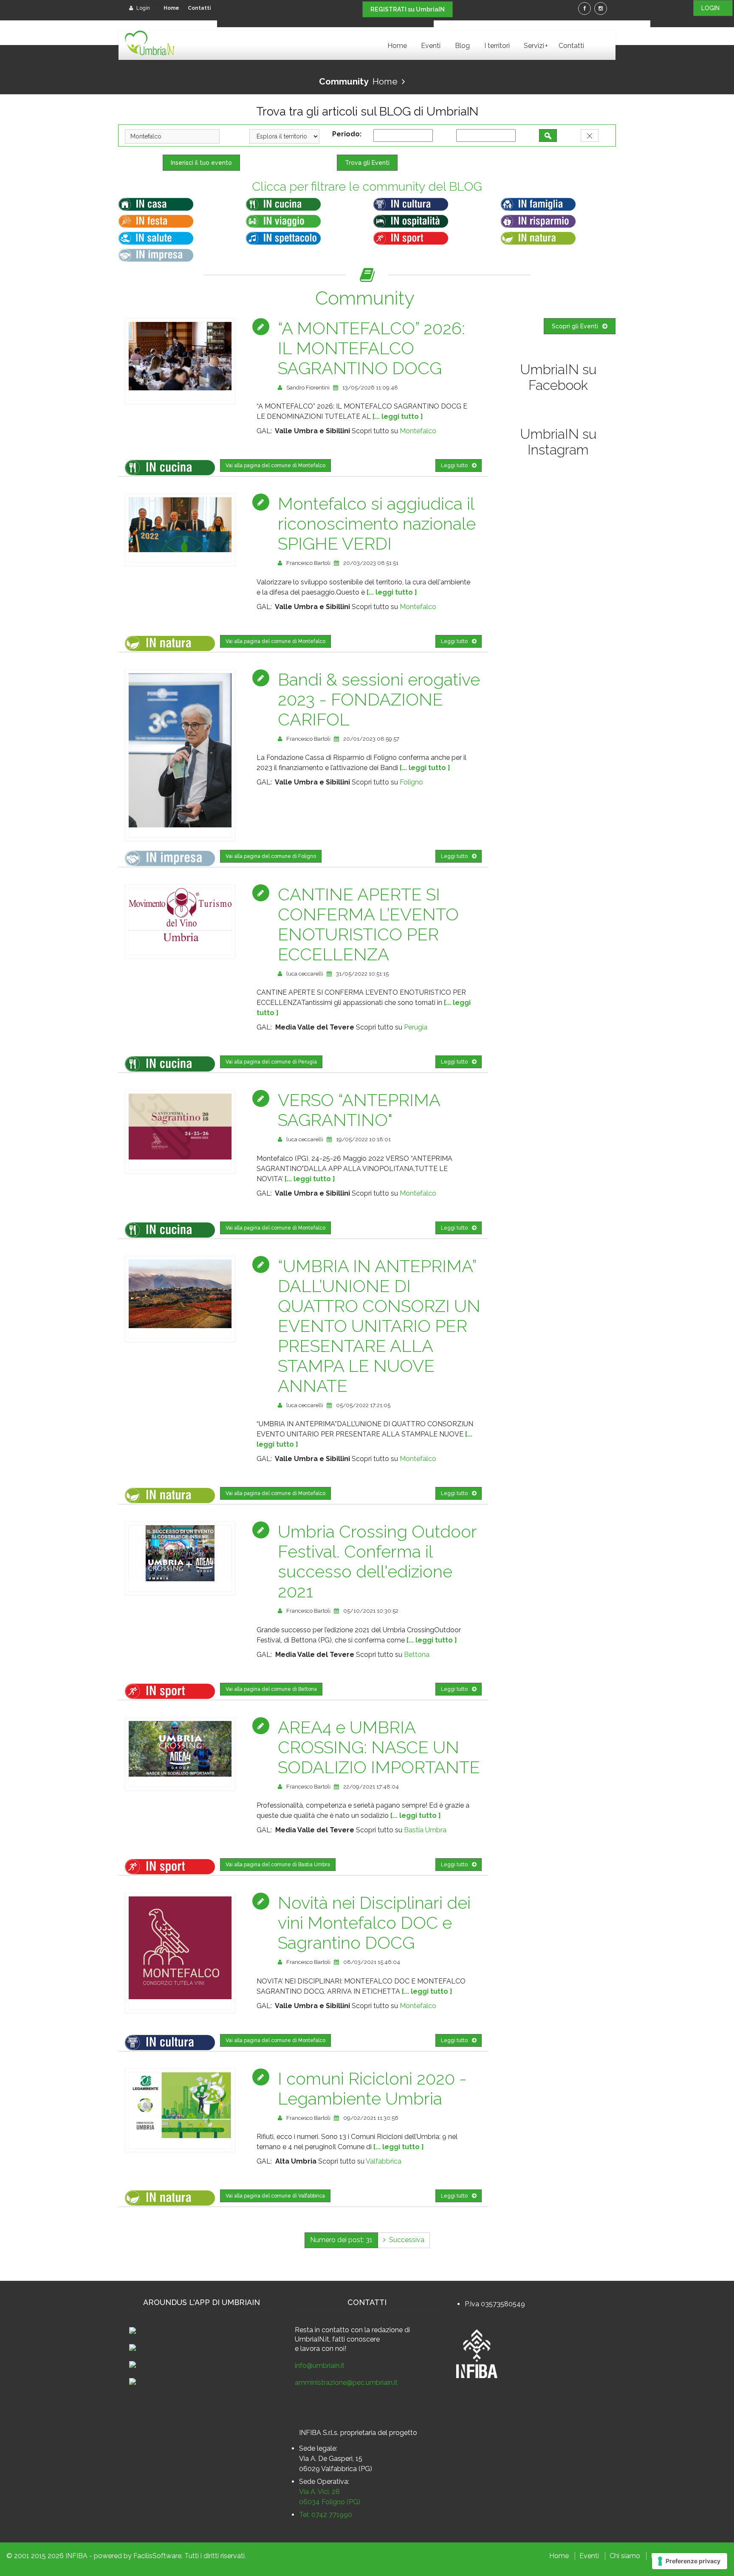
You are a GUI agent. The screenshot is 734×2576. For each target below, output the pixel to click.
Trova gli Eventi (367, 163)
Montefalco (418, 431)
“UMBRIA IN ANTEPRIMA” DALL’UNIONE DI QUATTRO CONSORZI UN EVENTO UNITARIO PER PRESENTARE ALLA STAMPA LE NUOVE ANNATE (379, 1326)
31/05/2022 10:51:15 (362, 974)
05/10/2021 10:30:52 (371, 1611)
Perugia (416, 1027)
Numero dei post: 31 (341, 2240)
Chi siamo (625, 2556)
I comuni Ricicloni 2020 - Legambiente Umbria (372, 2088)
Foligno (411, 782)
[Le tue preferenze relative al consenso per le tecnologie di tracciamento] (690, 2561)
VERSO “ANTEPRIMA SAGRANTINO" (359, 1110)
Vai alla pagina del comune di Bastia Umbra (278, 1865)
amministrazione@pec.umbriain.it (346, 2383)
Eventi (431, 46)
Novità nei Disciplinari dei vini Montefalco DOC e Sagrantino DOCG (374, 1923)
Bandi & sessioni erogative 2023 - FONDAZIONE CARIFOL (379, 699)
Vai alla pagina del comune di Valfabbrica (275, 2196)
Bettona (417, 1655)
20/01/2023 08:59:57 (371, 739)
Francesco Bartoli (308, 563)
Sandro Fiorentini (308, 388)
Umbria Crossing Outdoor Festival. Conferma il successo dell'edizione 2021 (377, 1561)
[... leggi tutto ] (398, 416)
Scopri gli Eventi (575, 326)
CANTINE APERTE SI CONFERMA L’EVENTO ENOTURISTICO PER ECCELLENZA (368, 924)
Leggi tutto (454, 466)
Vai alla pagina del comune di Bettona (271, 1689)
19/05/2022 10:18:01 (363, 1139)
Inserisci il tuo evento (201, 163)
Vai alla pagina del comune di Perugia (271, 1062)
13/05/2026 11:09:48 (370, 388)
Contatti (199, 8)
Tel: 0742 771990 (326, 2515)
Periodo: (349, 134)
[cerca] (548, 135)
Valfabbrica (384, 2161)
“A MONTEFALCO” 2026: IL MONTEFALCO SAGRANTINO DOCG (371, 348)
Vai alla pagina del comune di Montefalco (275, 466)
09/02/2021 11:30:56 (371, 2118)
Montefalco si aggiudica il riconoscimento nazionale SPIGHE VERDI (377, 523)
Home (171, 8)
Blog (462, 46)
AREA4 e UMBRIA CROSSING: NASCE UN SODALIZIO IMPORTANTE (379, 1747)
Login (143, 8)
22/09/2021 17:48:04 (371, 1787)
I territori (497, 46)
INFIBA (76, 2556)
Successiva (405, 2240)
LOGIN (713, 8)
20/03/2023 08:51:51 (371, 563)
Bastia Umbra (425, 1830)
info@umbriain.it (320, 2366)
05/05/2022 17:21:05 (363, 1405)
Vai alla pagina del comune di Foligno (271, 856)
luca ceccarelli (305, 974)
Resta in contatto (322, 2330)
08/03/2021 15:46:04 (372, 1962)
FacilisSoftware (157, 2556)
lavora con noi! (323, 2349)
